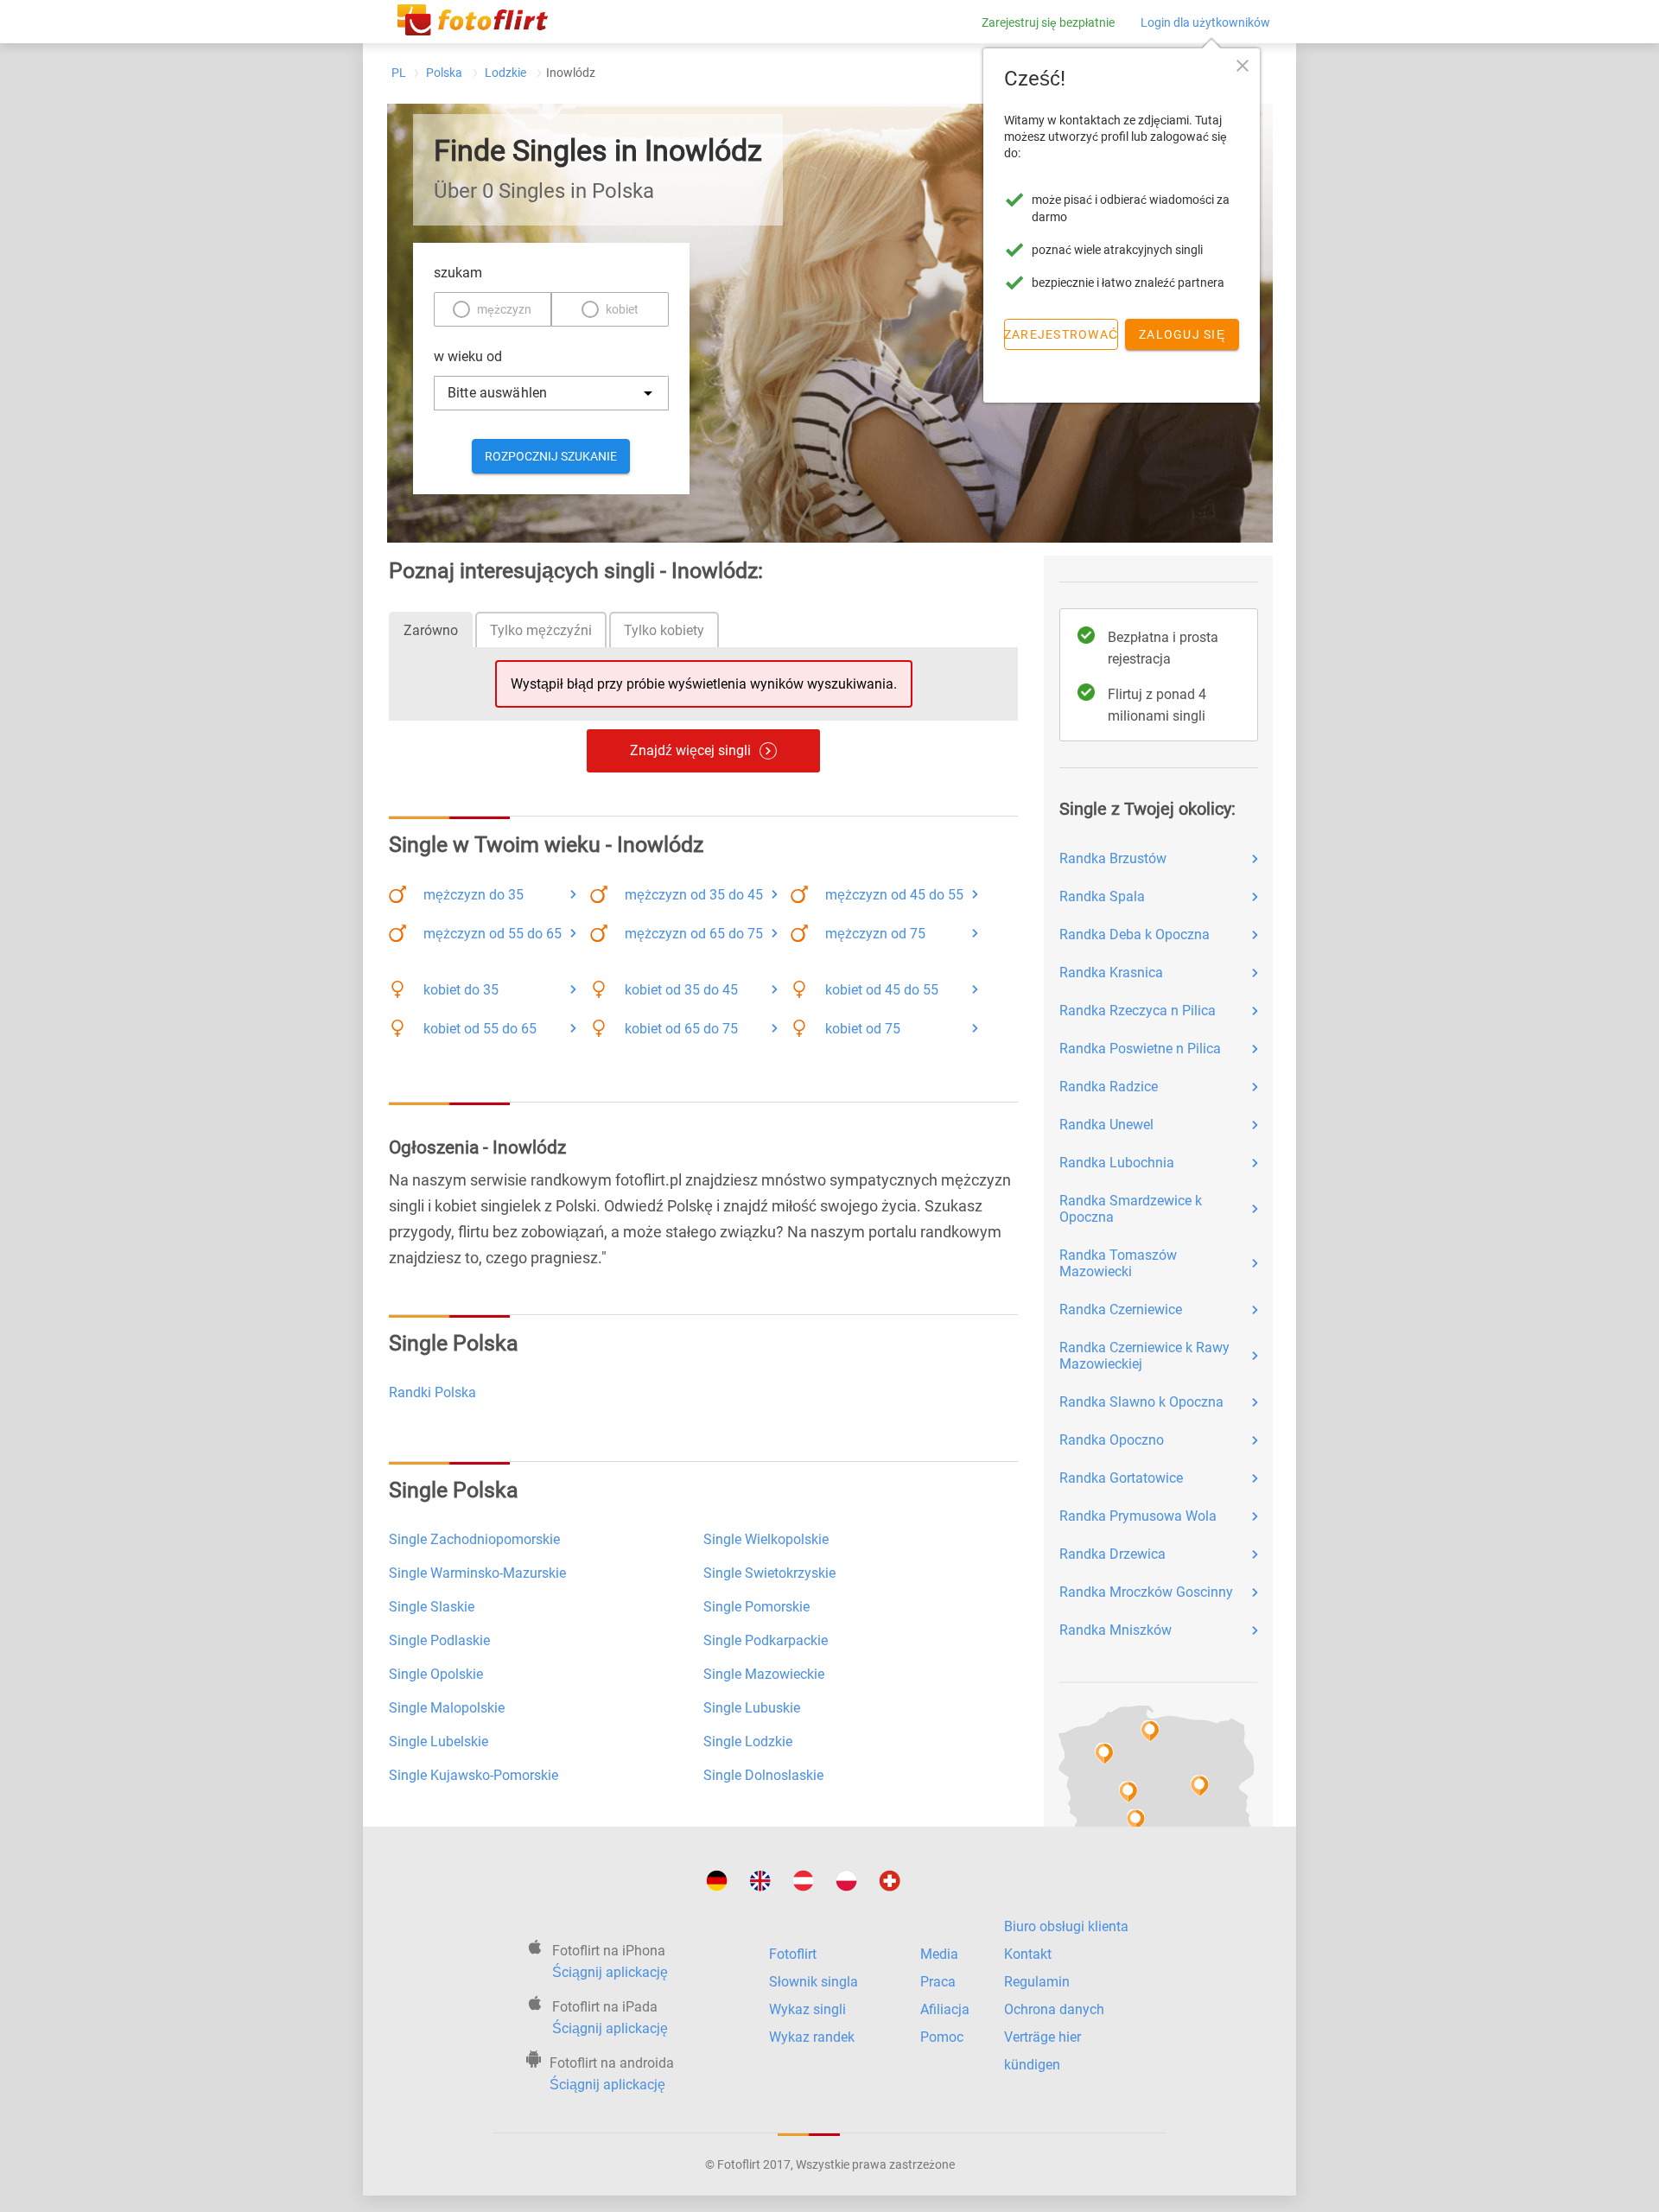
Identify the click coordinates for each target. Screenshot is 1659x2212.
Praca (938, 1982)
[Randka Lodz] (1130, 1818)
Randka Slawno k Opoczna (1141, 1402)
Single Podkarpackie (766, 1640)
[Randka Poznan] (1122, 1791)
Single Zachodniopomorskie (474, 1539)
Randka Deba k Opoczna (1135, 934)
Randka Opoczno (1112, 1440)
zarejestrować (1061, 334)
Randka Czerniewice (1121, 1309)
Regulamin (1037, 1982)
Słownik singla (814, 1982)
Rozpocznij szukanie (551, 456)
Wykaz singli (807, 2009)
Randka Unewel (1106, 1125)
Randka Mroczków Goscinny (1146, 1592)
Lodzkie (505, 73)
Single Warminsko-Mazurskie (477, 1573)
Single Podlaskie (439, 1640)
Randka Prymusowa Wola (1138, 1516)
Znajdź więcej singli (690, 750)
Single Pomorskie (756, 1607)
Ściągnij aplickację (610, 1972)
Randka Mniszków (1116, 1630)
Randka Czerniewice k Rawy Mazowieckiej (1144, 1356)
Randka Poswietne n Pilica (1140, 1049)
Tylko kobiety (664, 630)
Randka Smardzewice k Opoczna (1131, 1209)
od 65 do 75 (694, 934)
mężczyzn (504, 309)
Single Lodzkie (748, 1742)
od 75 (875, 934)
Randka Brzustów (1113, 858)
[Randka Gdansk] (1144, 1730)
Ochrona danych (1054, 2009)
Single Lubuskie (752, 1708)
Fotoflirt (793, 1954)
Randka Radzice (1109, 1087)
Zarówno (431, 630)
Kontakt (1028, 1954)
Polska (444, 73)
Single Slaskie (432, 1607)
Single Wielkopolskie (766, 1539)
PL (399, 73)
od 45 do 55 (894, 895)
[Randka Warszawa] (1193, 1786)
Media (939, 1954)
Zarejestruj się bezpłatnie (1048, 22)
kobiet (622, 309)
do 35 (474, 895)
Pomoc (942, 2037)
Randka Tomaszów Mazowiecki (1118, 1263)
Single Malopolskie (447, 1708)
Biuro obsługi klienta (1066, 1926)
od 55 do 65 (493, 934)
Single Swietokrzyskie (769, 1573)
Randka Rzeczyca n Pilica (1138, 1011)
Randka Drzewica (1112, 1554)
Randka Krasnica (1111, 973)
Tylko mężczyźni (541, 630)
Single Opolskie (436, 1674)
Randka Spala (1102, 896)
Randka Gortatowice (1121, 1478)
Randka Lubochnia (1117, 1163)
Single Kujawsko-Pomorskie (474, 1775)
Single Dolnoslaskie (763, 1775)
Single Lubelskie (439, 1742)
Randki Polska (432, 1392)
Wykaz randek (812, 2037)
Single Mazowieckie (764, 1674)
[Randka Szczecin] (1098, 1753)
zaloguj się (1182, 334)
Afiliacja (945, 2009)
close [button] (1243, 66)
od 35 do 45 (694, 895)
